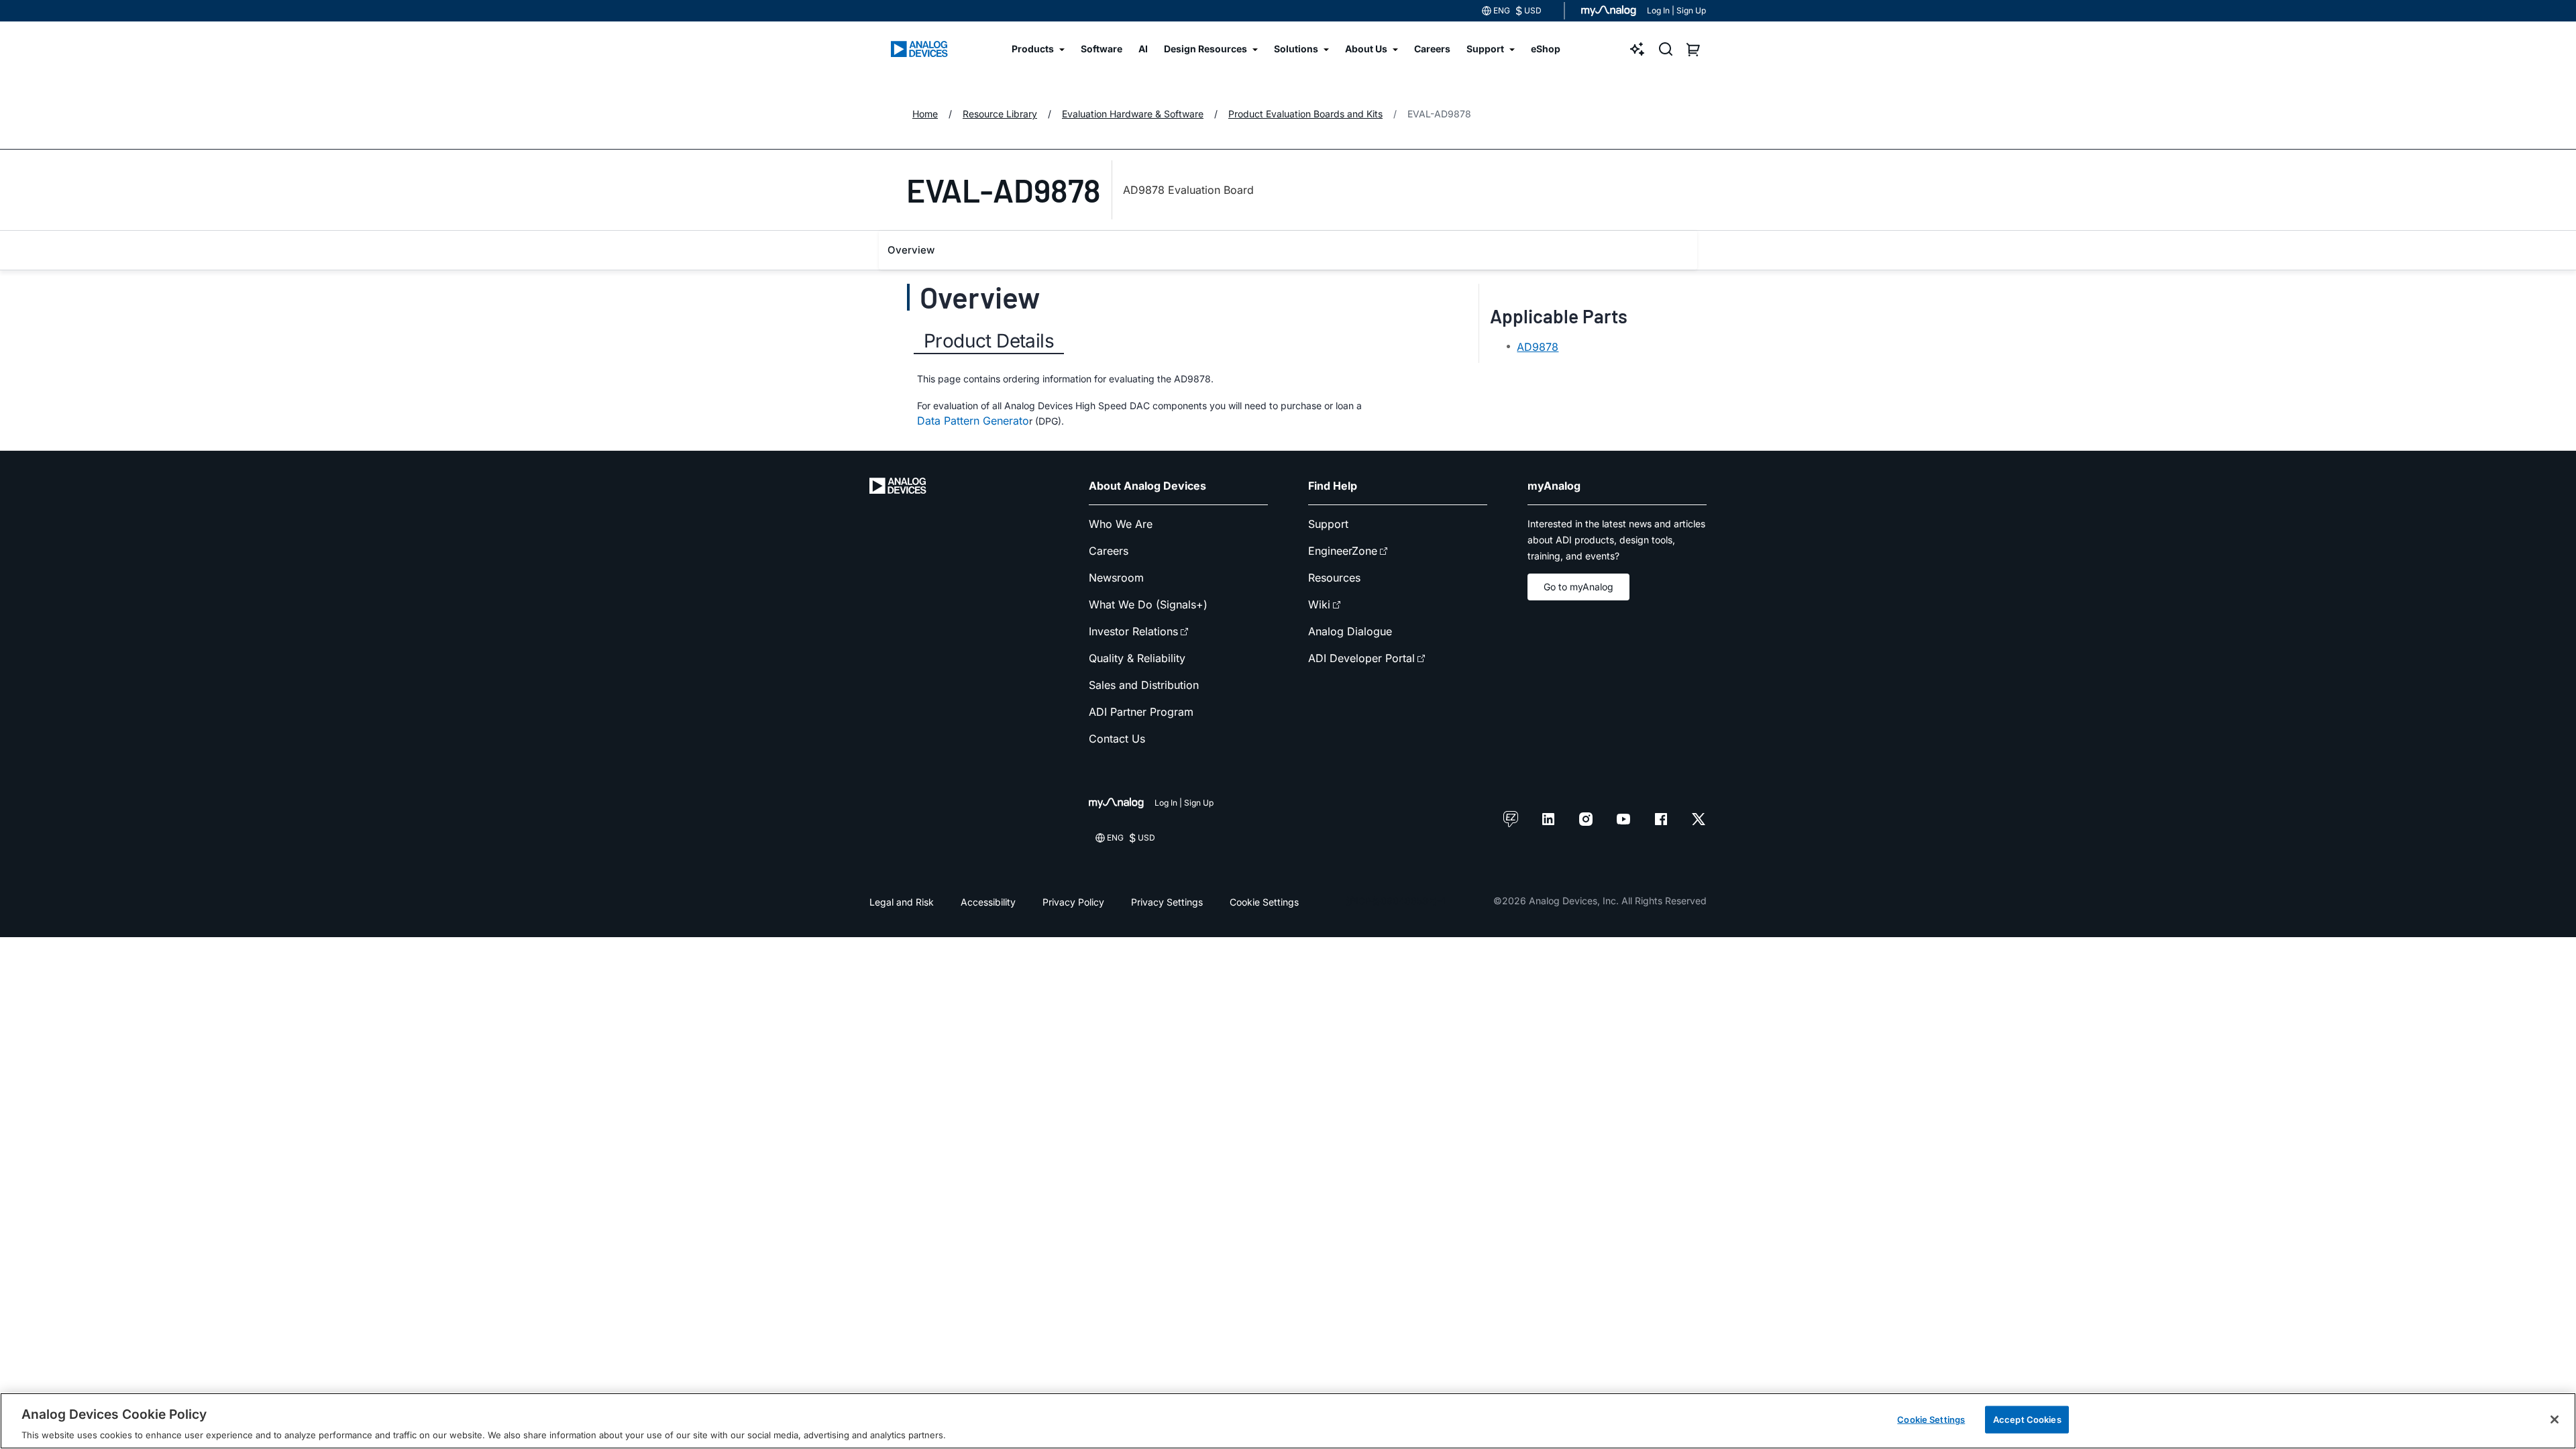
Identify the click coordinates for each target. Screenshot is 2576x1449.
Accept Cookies (2027, 1419)
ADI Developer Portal (1361, 658)
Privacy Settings (1167, 902)
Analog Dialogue (1350, 631)
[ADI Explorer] (1638, 49)
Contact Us (1117, 739)
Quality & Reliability (1137, 658)
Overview (911, 250)
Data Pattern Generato (973, 421)
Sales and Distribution (1144, 685)
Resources (1334, 578)
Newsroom (1116, 578)
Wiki (1319, 604)
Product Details (989, 341)
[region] (1288, 1421)
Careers (1109, 551)
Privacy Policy (1073, 902)
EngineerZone (1343, 551)
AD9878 (1538, 347)
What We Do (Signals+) (1148, 604)
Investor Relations (1133, 631)
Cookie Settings (1264, 902)
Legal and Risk (902, 902)
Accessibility (988, 902)
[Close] (2555, 1419)
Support (1328, 524)
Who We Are (1121, 524)
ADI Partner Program (1141, 712)
